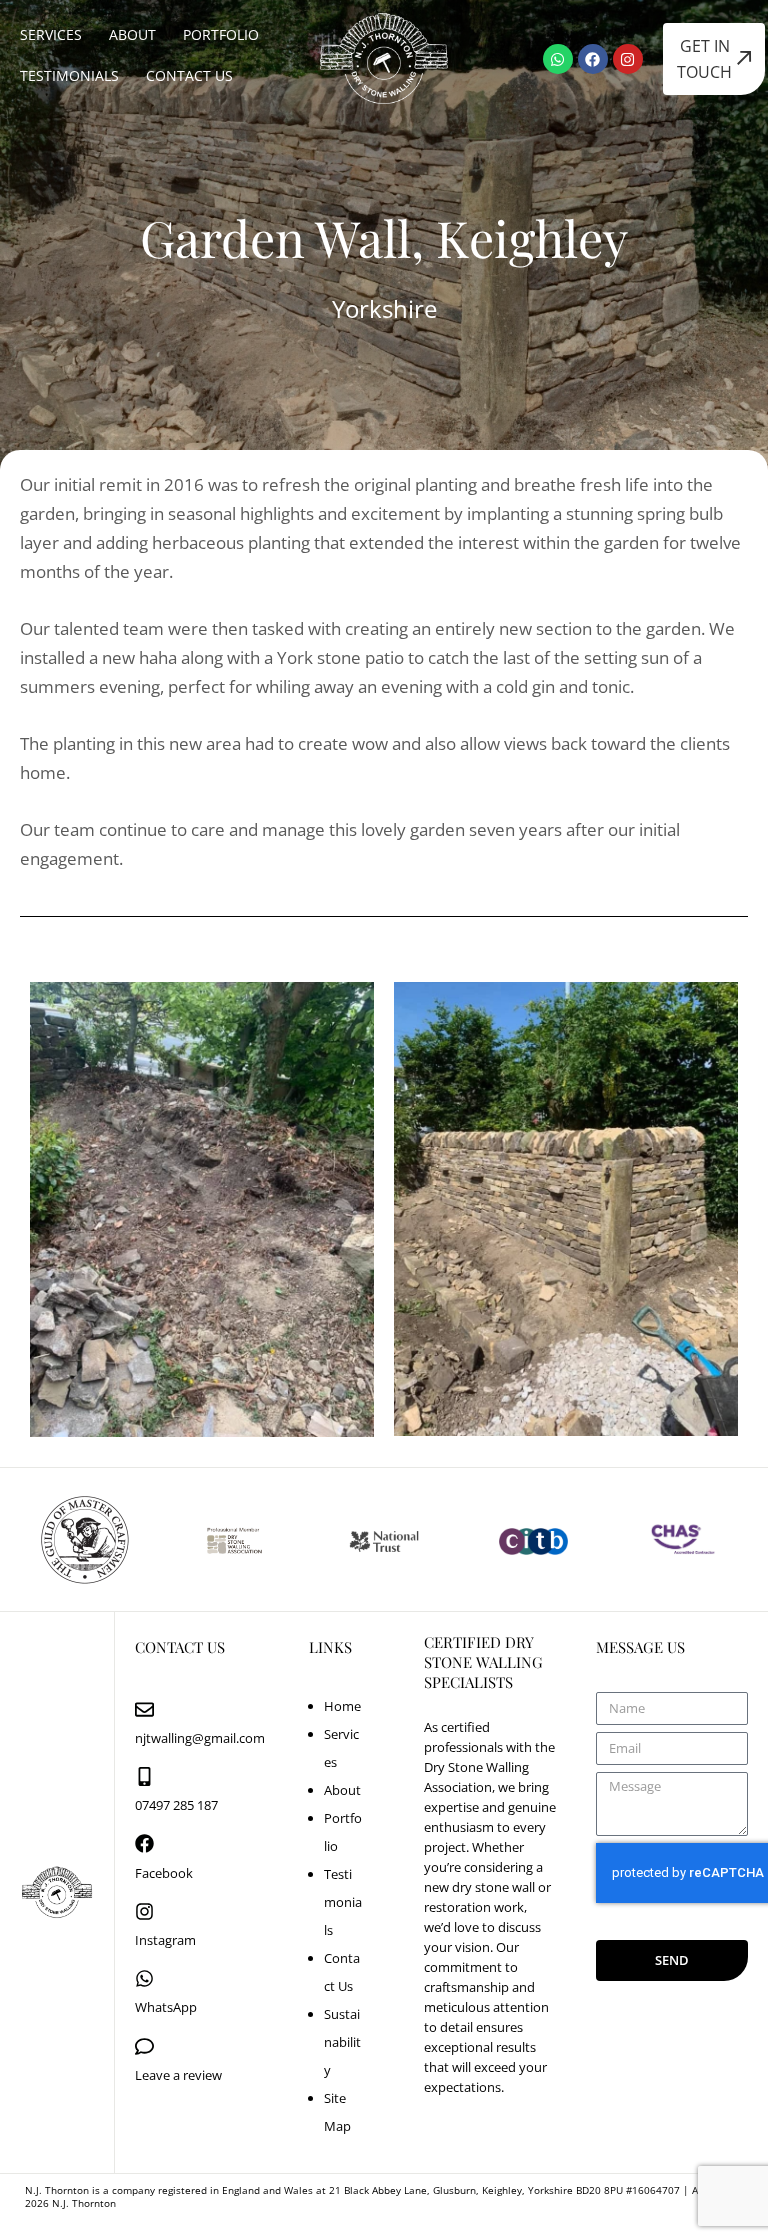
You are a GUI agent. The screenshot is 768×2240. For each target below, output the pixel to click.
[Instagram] (628, 59)
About (132, 34)
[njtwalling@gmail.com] (144, 1709)
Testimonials (69, 75)
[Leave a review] (144, 2046)
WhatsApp (166, 2007)
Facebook (164, 1873)
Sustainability (342, 2042)
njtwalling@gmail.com (200, 1738)
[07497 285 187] (144, 1776)
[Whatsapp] (558, 59)
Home (342, 1706)
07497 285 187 (176, 1805)
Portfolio (221, 34)
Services (51, 34)
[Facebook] (593, 59)
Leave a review (178, 2075)
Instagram (165, 1940)
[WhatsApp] (144, 1978)
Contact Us (189, 75)
